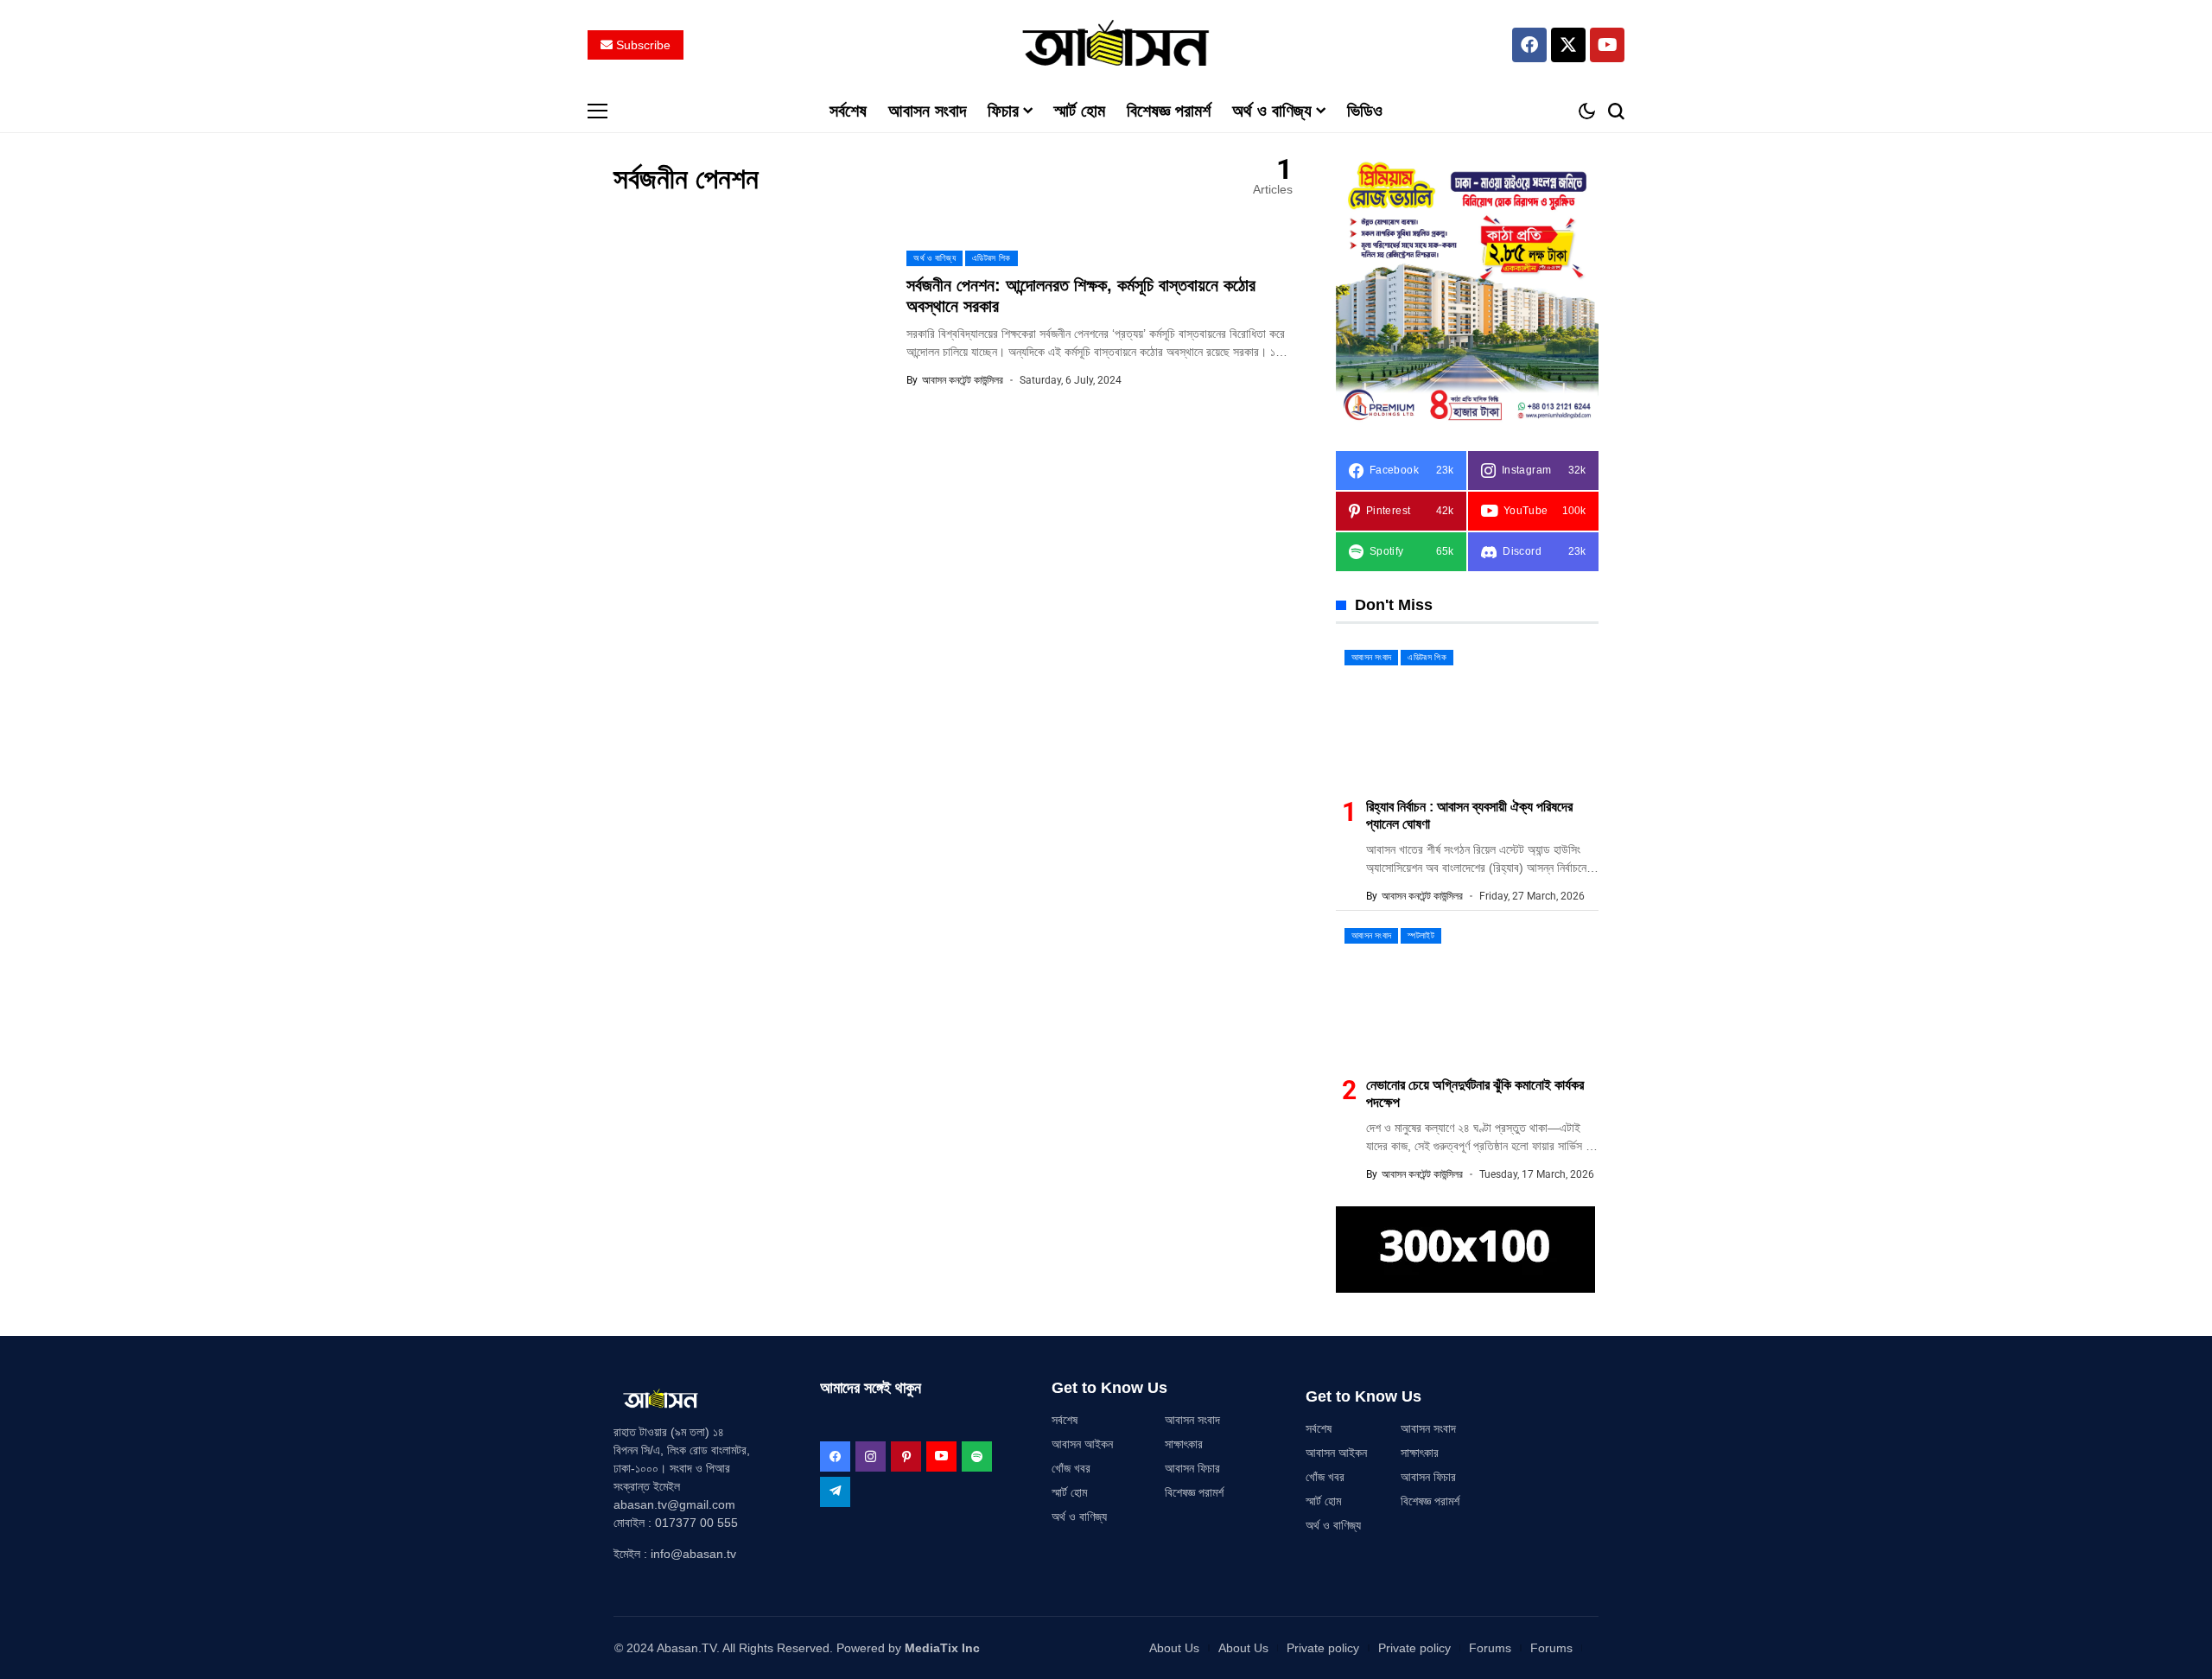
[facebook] (835, 1456)
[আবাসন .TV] (1106, 45)
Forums (1490, 1648)
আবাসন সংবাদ (1192, 1420)
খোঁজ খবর (1071, 1468)
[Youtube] (1607, 45)
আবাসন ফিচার (1192, 1468)
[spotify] (977, 1456)
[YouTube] (941, 1456)
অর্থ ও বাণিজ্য (1079, 1517)
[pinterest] (906, 1456)
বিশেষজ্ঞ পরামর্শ (1194, 1492)
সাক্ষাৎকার (1184, 1444)
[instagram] (871, 1456)
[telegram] (835, 1492)
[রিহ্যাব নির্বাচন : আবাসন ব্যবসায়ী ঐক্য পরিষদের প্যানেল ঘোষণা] (1467, 713)
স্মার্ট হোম (1069, 1492)
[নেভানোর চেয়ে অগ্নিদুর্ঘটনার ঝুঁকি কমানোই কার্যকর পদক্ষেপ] (1467, 992)
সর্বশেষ (1065, 1420)
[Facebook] (1529, 45)
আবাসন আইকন (1082, 1444)
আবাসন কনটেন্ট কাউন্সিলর (963, 380)
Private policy (1323, 1648)
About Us (1174, 1648)
